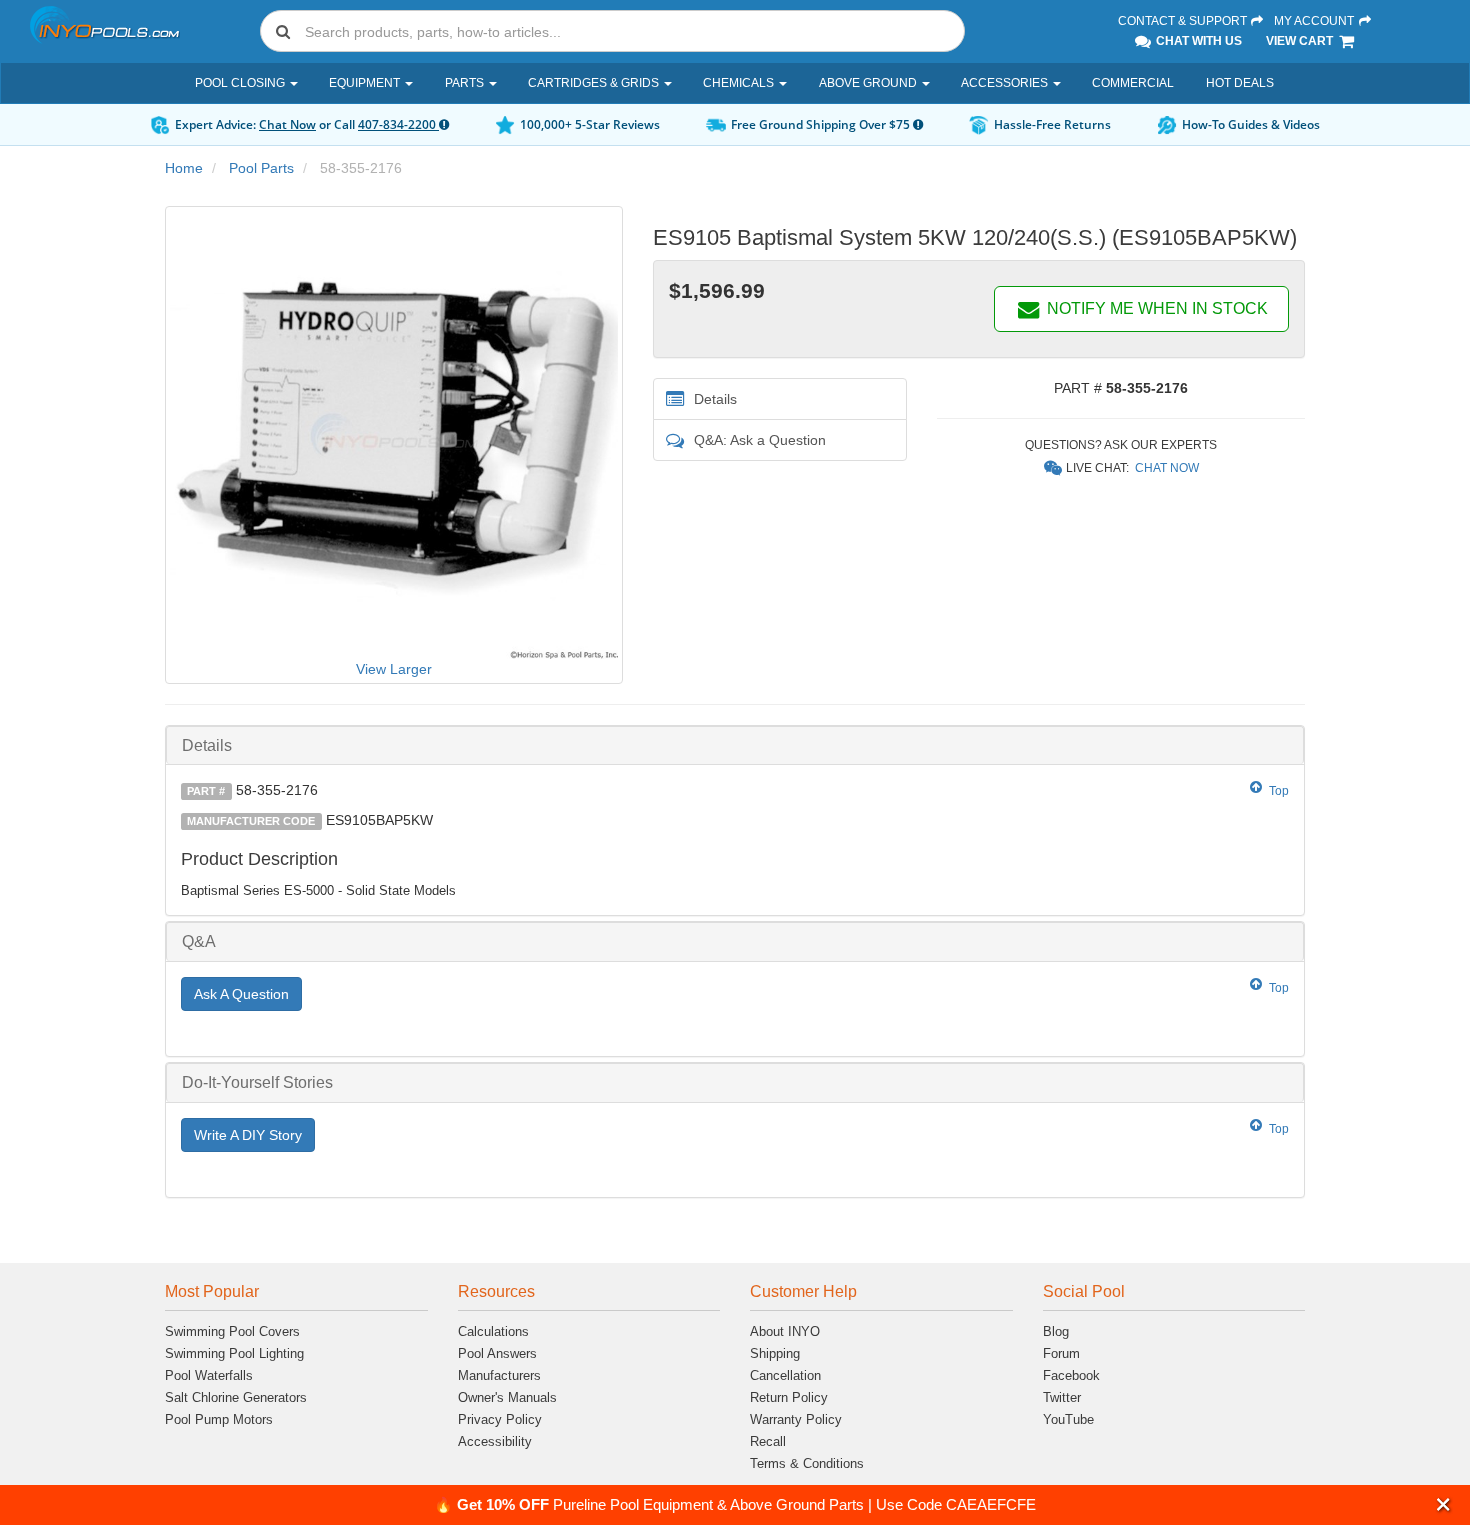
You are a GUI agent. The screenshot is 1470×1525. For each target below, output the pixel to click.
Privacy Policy (500, 1419)
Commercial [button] (1133, 83)
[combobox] (612, 31)
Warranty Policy (796, 1419)
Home (184, 168)
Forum (1061, 1353)
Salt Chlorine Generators (236, 1397)
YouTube (1068, 1419)
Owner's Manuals (507, 1397)
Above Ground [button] (869, 83)
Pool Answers (497, 1353)
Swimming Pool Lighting (234, 1353)
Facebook (1071, 1375)
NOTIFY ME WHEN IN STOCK (1155, 308)
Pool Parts (261, 168)
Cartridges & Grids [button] (595, 83)
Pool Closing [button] (241, 83)
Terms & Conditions (807, 1463)
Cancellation (785, 1375)
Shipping (775, 1353)
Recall (768, 1441)
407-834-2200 (398, 124)
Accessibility (495, 1441)
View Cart (1301, 41)
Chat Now (287, 124)
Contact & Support (1184, 21)
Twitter (1062, 1397)
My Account (1315, 21)
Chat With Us (1197, 41)
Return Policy (789, 1397)
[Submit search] (283, 31)
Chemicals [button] (740, 83)
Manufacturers (499, 1375)
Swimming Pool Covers (232, 1331)
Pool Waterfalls (209, 1375)
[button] (1443, 1504)
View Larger (394, 669)
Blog (1056, 1331)
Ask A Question (241, 994)
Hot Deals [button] (1240, 83)
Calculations (493, 1331)
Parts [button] (466, 83)
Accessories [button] (1006, 83)
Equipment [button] (366, 83)
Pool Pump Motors (219, 1419)
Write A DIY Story (248, 1135)
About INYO (785, 1331)
